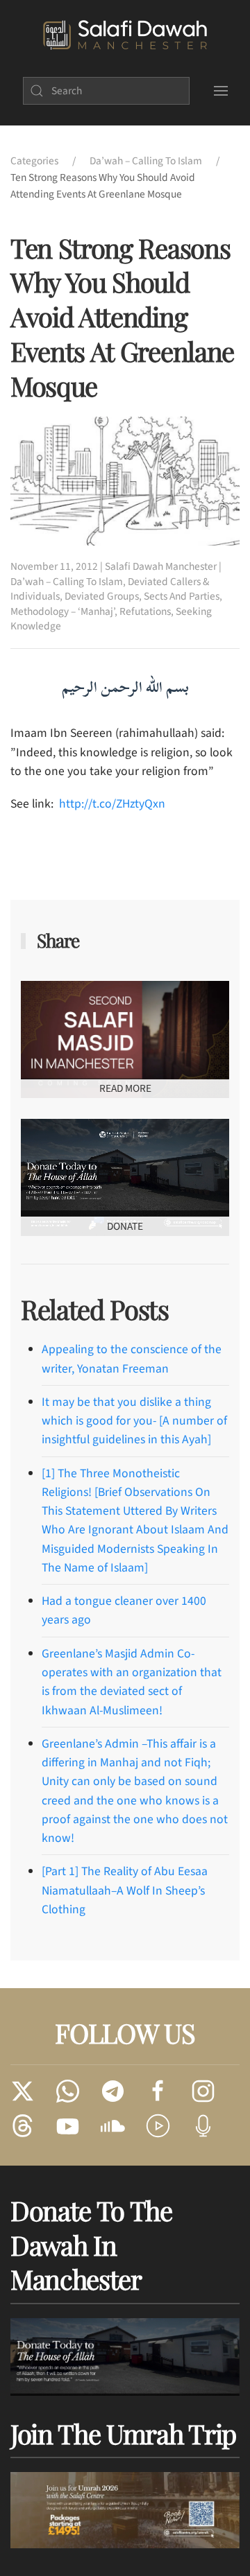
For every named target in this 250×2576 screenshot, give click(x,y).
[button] (220, 91)
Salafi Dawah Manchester (161, 566)
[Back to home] (125, 35)
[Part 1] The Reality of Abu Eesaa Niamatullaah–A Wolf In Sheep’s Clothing (125, 1890)
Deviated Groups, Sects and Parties (142, 596)
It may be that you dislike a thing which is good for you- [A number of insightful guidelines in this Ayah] (134, 1421)
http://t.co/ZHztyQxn (112, 804)
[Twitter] (23, 2090)
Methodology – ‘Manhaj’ (62, 611)
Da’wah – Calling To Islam (67, 582)
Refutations (145, 611)
